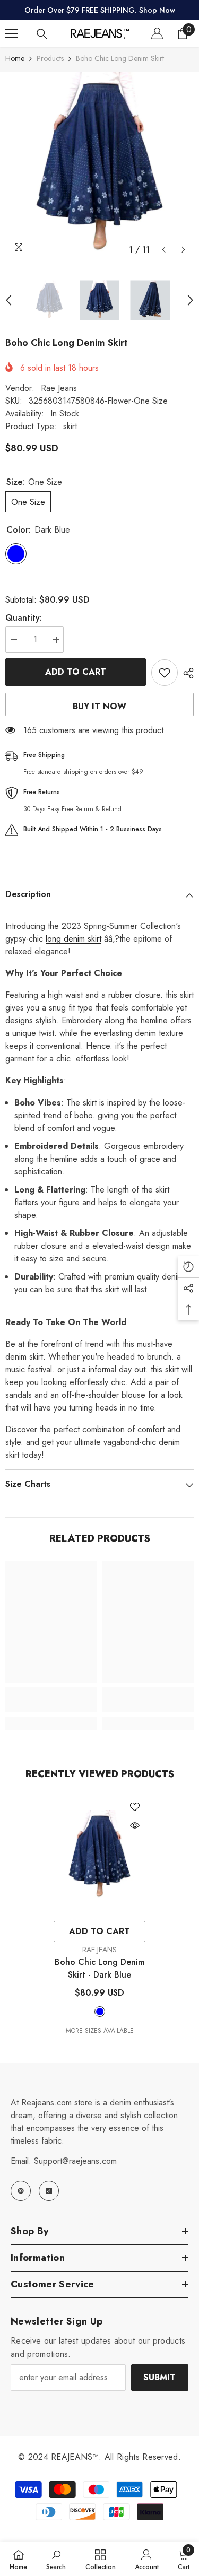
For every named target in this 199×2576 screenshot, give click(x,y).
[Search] (42, 34)
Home (15, 58)
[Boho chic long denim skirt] (99, 1856)
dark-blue (100, 2012)
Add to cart (76, 672)
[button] (164, 250)
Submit (159, 2377)
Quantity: (24, 618)
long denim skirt (73, 939)
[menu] (12, 33)
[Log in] (157, 33)
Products (50, 58)
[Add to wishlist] (165, 673)
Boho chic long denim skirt (99, 1968)
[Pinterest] (21, 2191)
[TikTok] (49, 2191)
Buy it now (99, 706)
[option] (99, 166)
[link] (51, 1705)
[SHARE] (186, 673)
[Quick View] (135, 1825)
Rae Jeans (59, 388)
